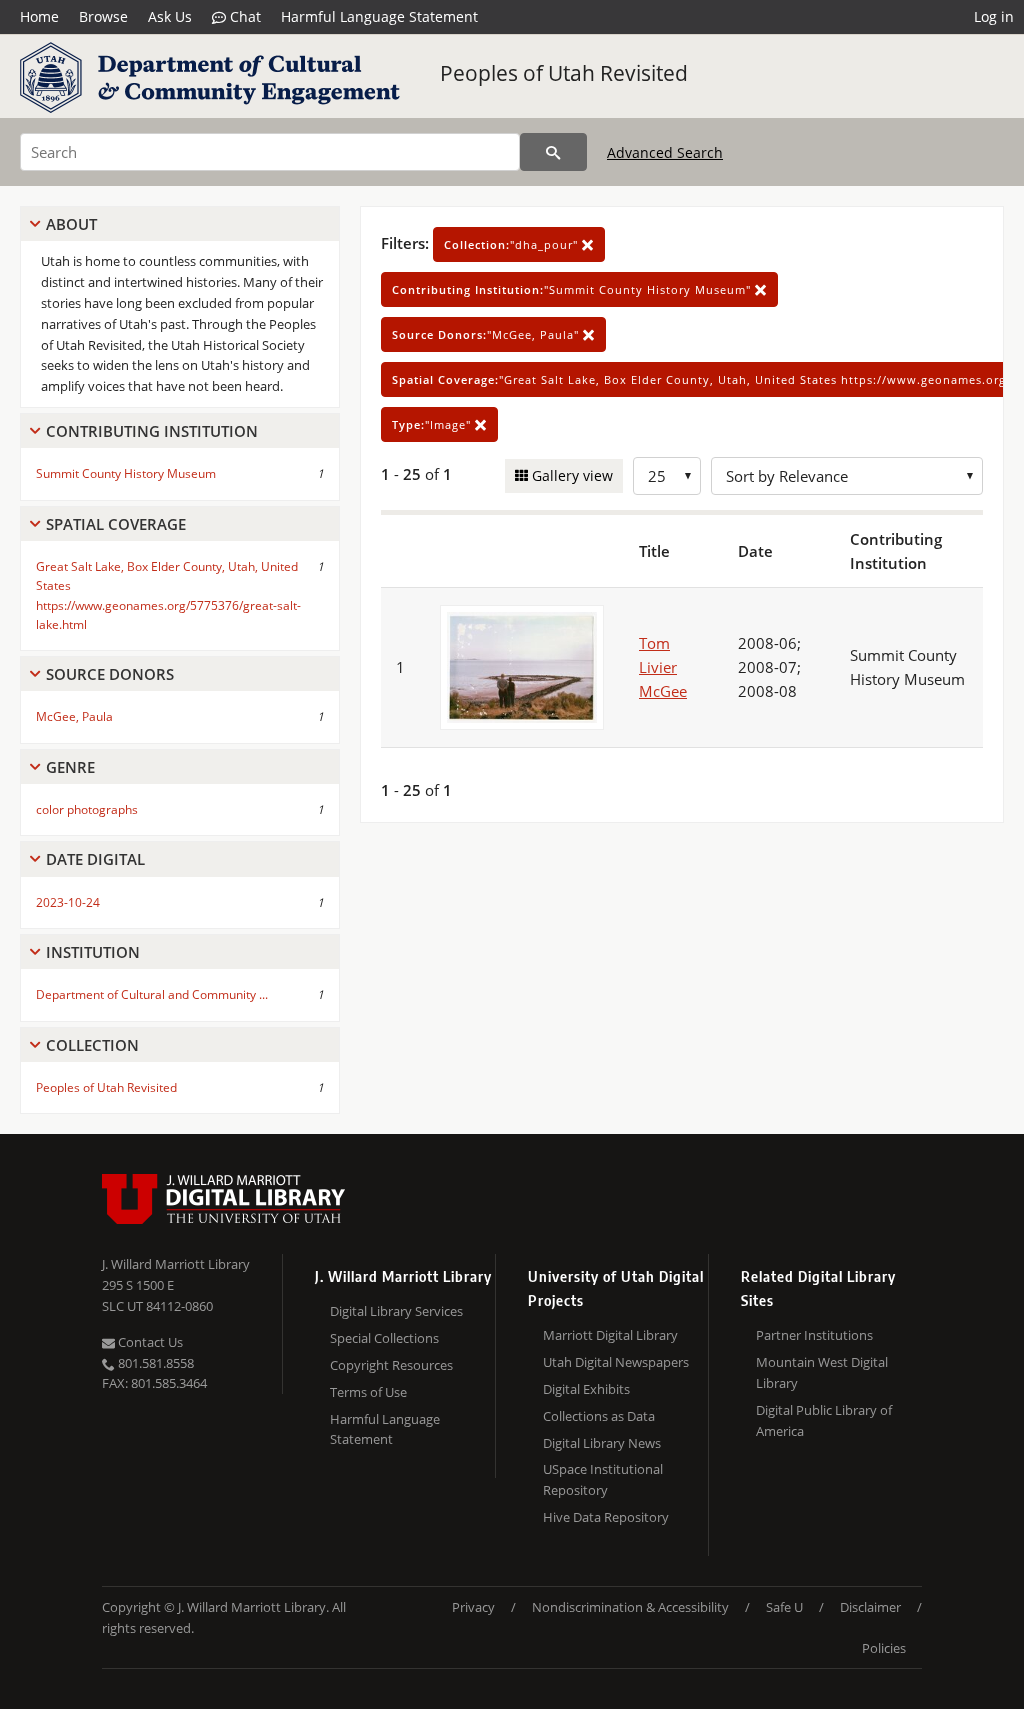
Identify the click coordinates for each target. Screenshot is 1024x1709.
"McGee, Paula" (487, 334)
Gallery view (570, 475)
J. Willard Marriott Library (176, 1264)
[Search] (553, 152)
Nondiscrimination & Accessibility (630, 1607)
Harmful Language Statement (379, 16)
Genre (70, 767)
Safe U (784, 1607)
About (71, 224)
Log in (994, 16)
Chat (243, 16)
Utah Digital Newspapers (616, 1362)
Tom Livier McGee (663, 667)
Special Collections (384, 1338)
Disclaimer (870, 1607)
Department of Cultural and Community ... (152, 994)
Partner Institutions (814, 1335)
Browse (103, 16)
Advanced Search (665, 152)
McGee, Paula (74, 716)
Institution (93, 952)
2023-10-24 (68, 902)
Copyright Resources (391, 1365)
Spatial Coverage (116, 524)
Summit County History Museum (126, 473)
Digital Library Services (396, 1311)
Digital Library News (602, 1443)
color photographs (87, 809)
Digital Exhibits (586, 1389)
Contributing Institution (152, 431)
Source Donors (110, 674)
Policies (884, 1648)
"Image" (433, 424)
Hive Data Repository (606, 1517)
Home (39, 16)
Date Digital (95, 859)
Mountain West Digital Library (822, 1372)
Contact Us (149, 1342)
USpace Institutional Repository (603, 1479)
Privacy (473, 1607)
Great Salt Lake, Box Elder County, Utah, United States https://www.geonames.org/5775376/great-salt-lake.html (168, 595)
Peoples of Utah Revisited (564, 73)
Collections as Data (599, 1416)
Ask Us (170, 16)
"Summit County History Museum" (573, 289)
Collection (92, 1045)
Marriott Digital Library (610, 1335)
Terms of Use (368, 1392)
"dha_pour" (513, 244)
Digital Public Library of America (824, 1420)
